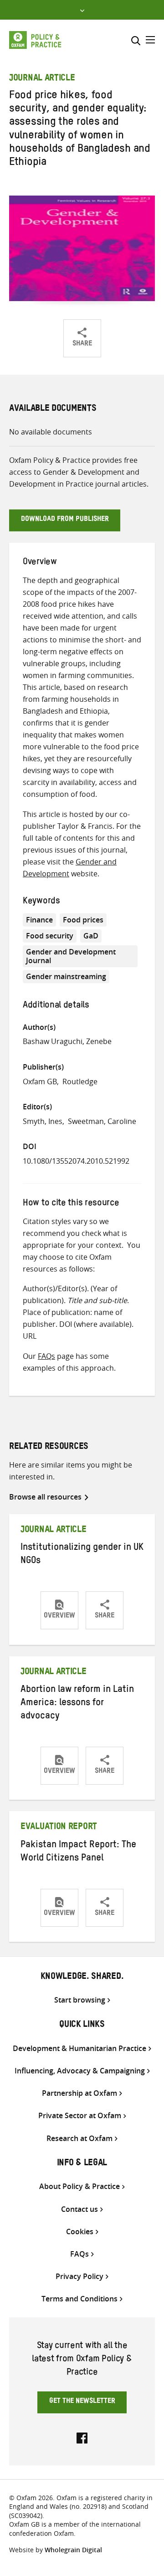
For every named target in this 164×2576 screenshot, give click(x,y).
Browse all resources (45, 1497)
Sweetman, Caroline (102, 1121)
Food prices (83, 920)
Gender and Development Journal (71, 956)
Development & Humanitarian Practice (79, 2049)
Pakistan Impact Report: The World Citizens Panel (78, 1852)
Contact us (79, 2209)
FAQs (46, 1356)
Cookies (80, 2232)
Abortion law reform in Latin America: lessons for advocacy (77, 1704)
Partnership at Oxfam (79, 2093)
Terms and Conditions (79, 2299)
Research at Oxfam (79, 2139)
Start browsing (80, 2000)
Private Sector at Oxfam (80, 2116)
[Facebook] (82, 2437)
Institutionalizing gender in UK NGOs (82, 1555)
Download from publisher (65, 520)
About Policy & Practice (79, 2186)
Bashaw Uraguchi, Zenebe (67, 1041)
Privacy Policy (79, 2277)
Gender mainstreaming (66, 976)
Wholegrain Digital (73, 2550)
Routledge (80, 1081)
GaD (91, 936)
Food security (50, 936)
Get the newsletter (82, 2402)
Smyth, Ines (43, 1121)
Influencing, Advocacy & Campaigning (80, 2071)
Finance (39, 920)
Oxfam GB (40, 1081)
